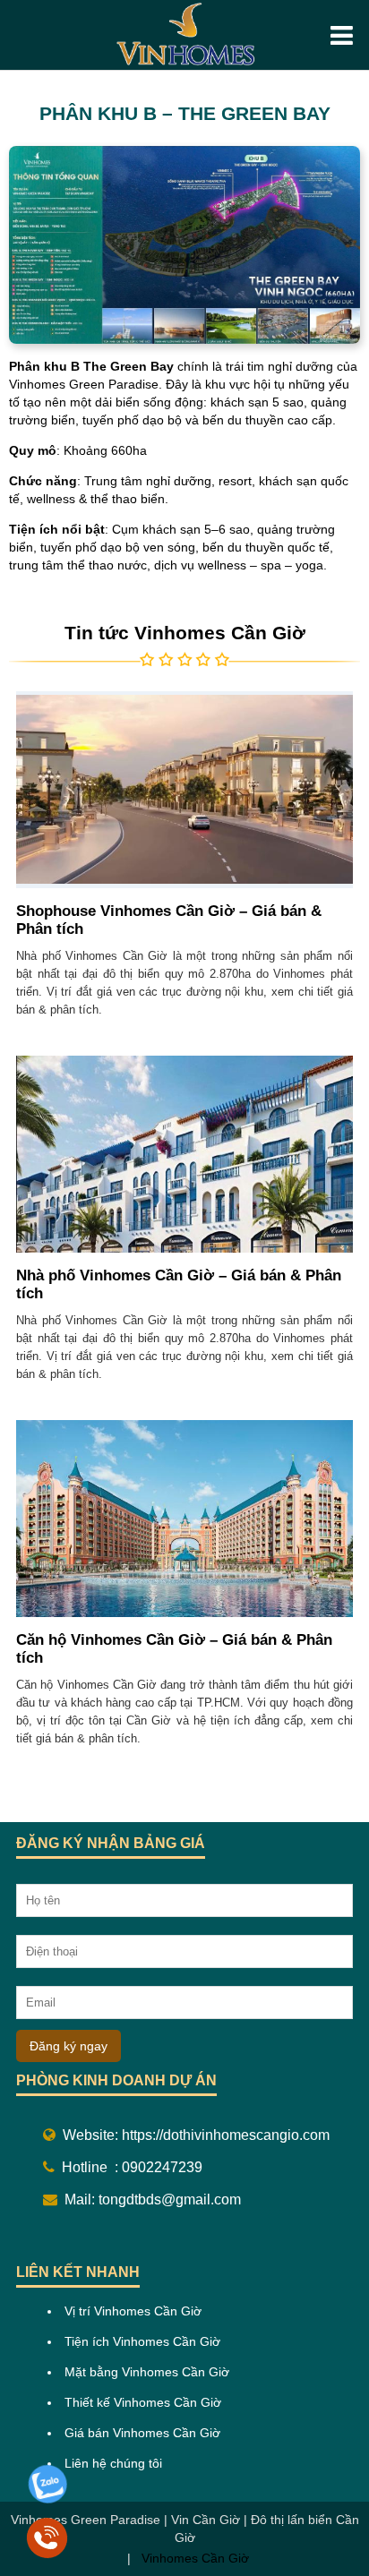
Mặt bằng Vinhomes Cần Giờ (147, 2372)
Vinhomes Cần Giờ (193, 2558)
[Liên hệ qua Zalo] (47, 2500)
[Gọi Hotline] (47, 2554)
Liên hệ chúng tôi (113, 2463)
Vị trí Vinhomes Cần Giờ (133, 2311)
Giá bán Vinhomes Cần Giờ (142, 2433)
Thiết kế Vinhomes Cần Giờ (143, 2402)
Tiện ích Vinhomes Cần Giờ (142, 2341)
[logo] (184, 35)
